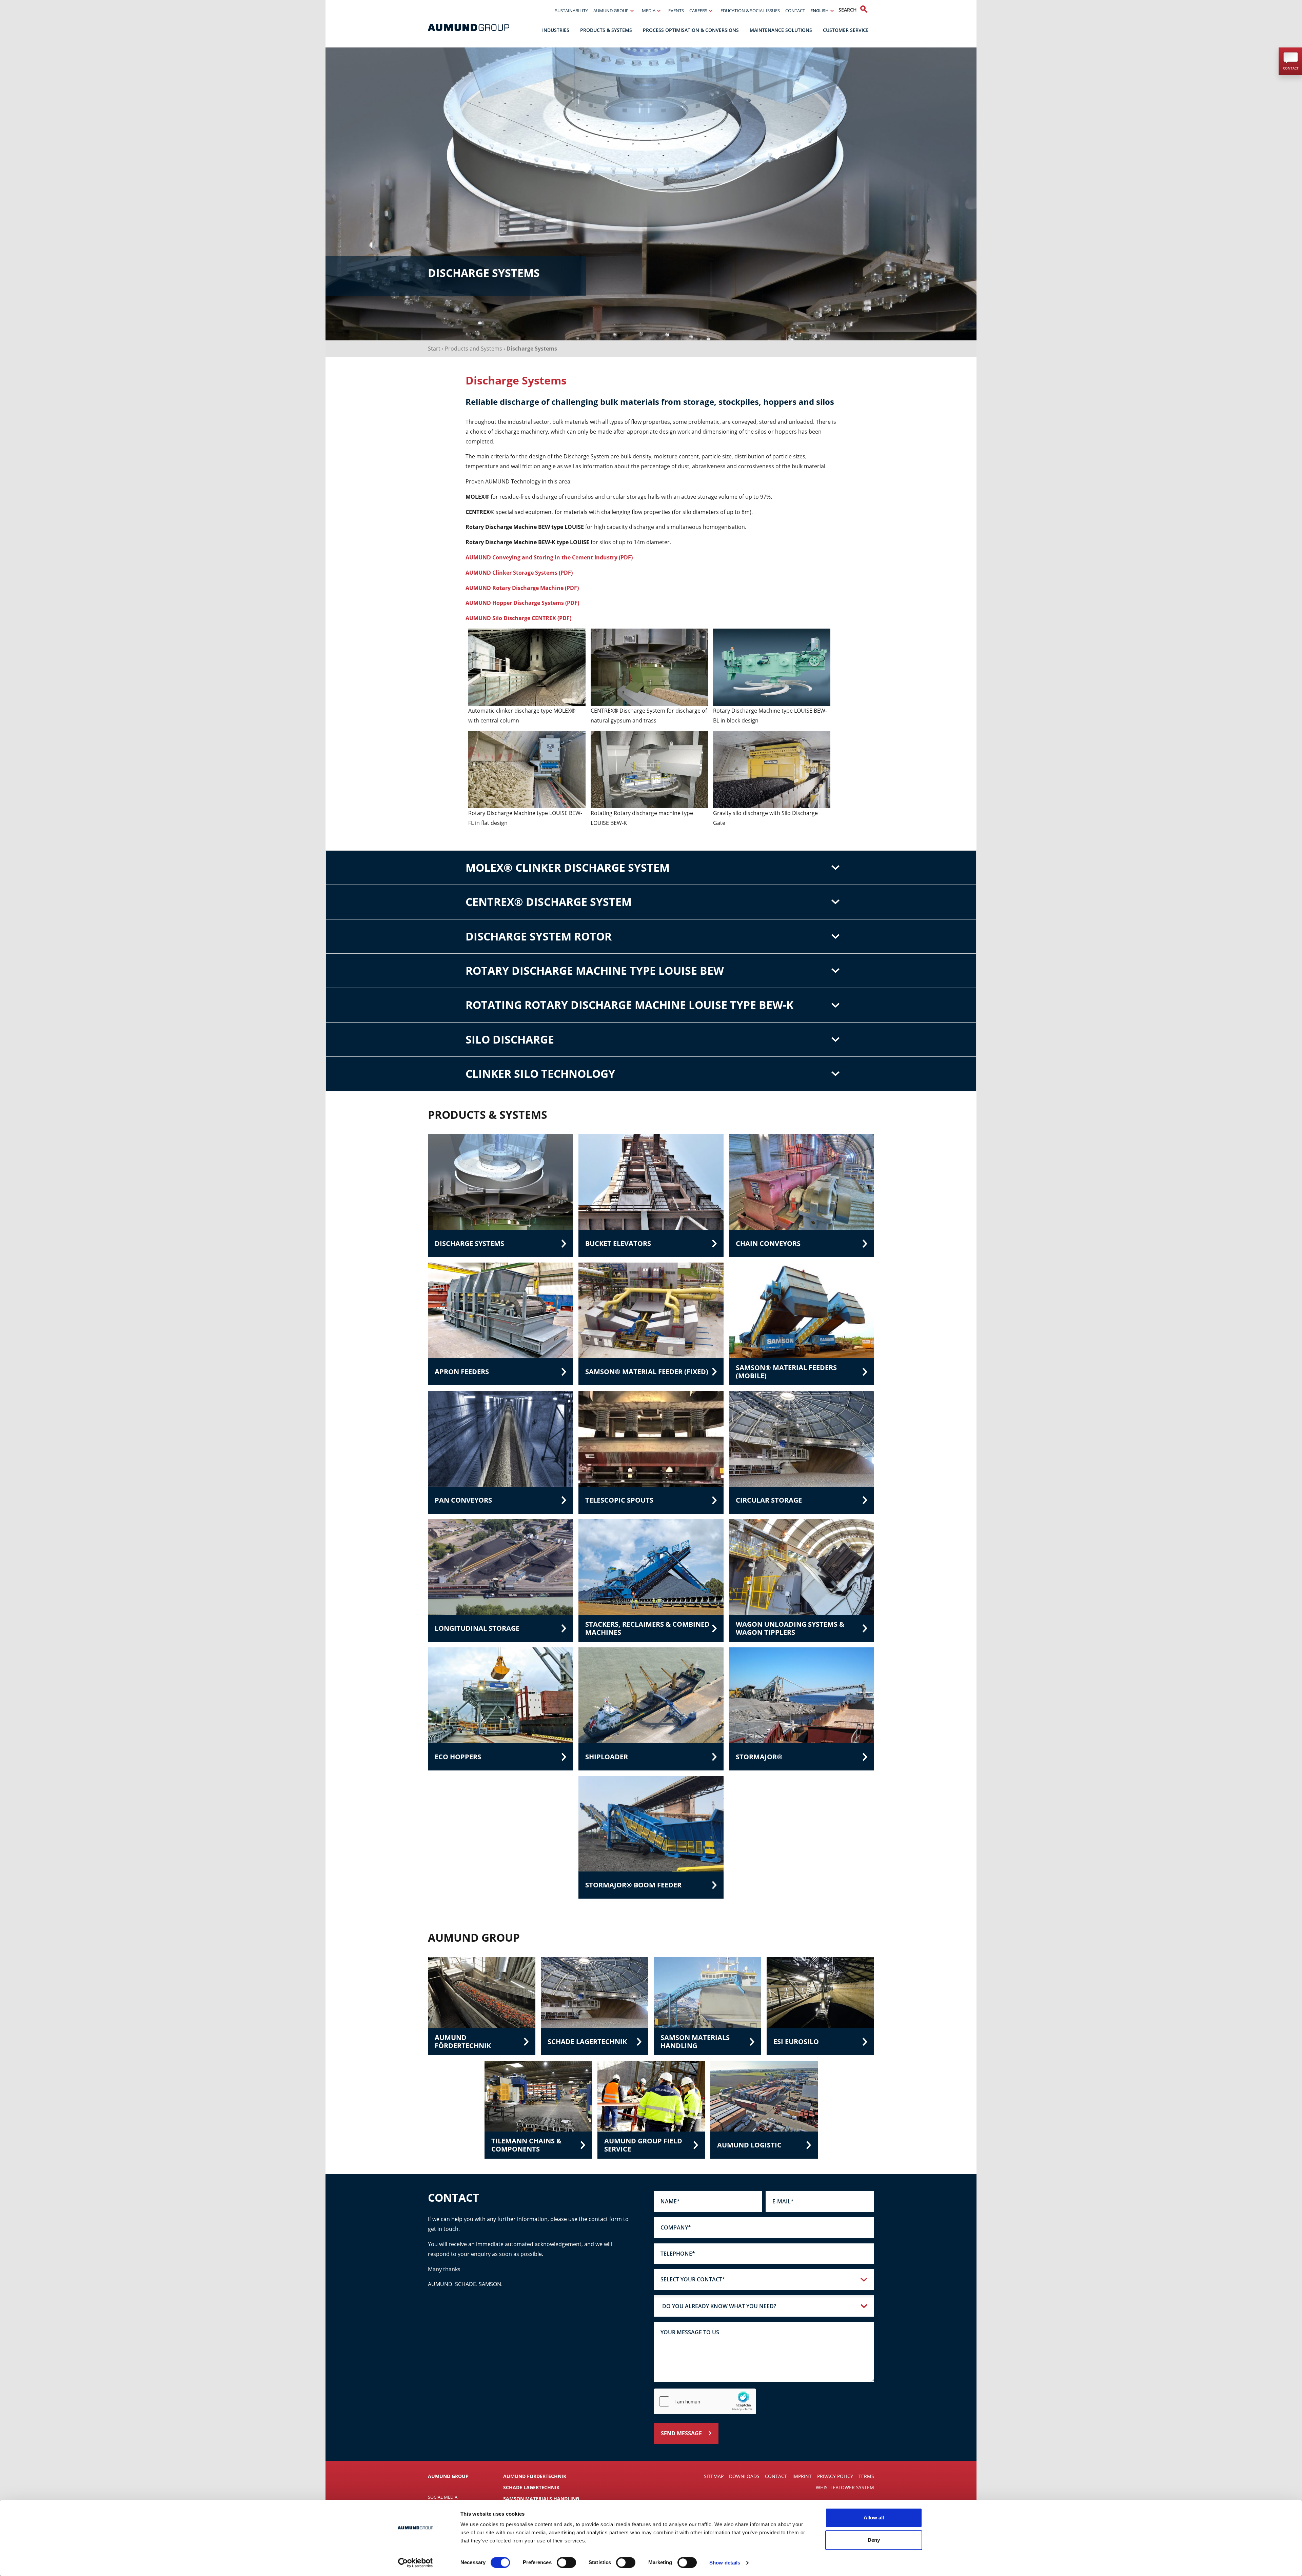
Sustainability (571, 11)
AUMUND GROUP (448, 2476)
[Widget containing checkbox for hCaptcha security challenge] (705, 2401)
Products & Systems (606, 30)
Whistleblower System (845, 2487)
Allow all (874, 2518)
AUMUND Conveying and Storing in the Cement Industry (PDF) (549, 557)
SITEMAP (714, 2476)
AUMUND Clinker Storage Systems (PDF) (519, 573)
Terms (866, 2476)
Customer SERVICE (846, 30)
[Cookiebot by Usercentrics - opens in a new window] (416, 2563)
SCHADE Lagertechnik (531, 2487)
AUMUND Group (611, 11)
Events (676, 11)
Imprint (802, 2476)
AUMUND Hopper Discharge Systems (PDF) (522, 603)
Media (649, 11)
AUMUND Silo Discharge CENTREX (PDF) (518, 618)
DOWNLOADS (744, 2476)
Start (434, 349)
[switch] (566, 2562)
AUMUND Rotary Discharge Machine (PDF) (522, 588)
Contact (795, 11)
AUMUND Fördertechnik (535, 2476)
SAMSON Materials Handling (541, 2499)
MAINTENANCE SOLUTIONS (781, 30)
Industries (556, 30)
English (820, 11)
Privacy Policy (835, 2476)
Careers (698, 11)
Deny (874, 2540)
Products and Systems (474, 349)
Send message (681, 2433)
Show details (725, 2563)
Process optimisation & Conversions (691, 30)
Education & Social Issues (750, 11)
